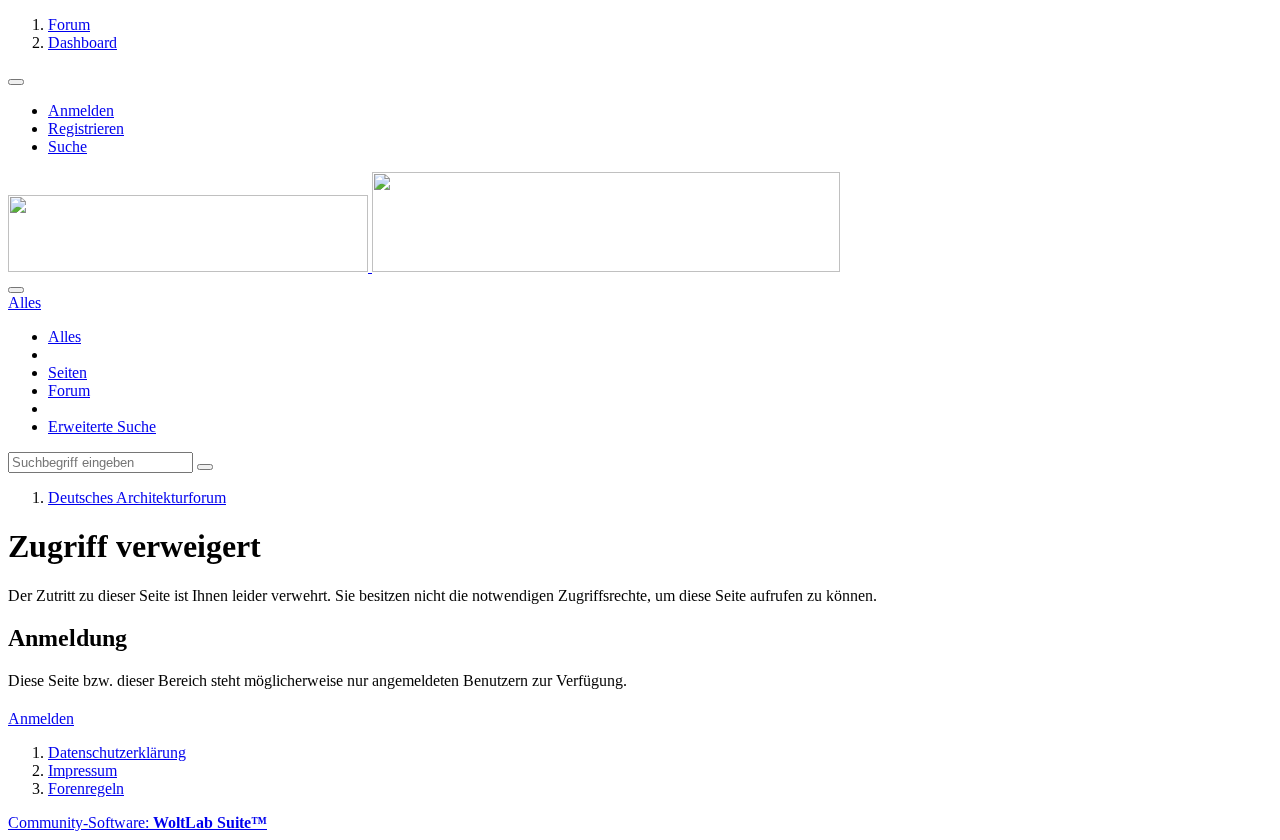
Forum (69, 390)
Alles (64, 336)
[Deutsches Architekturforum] (424, 266)
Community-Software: (137, 822)
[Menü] (16, 82)
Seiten (67, 372)
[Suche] (16, 290)
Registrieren (86, 128)
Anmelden (81, 110)
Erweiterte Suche (102, 426)
